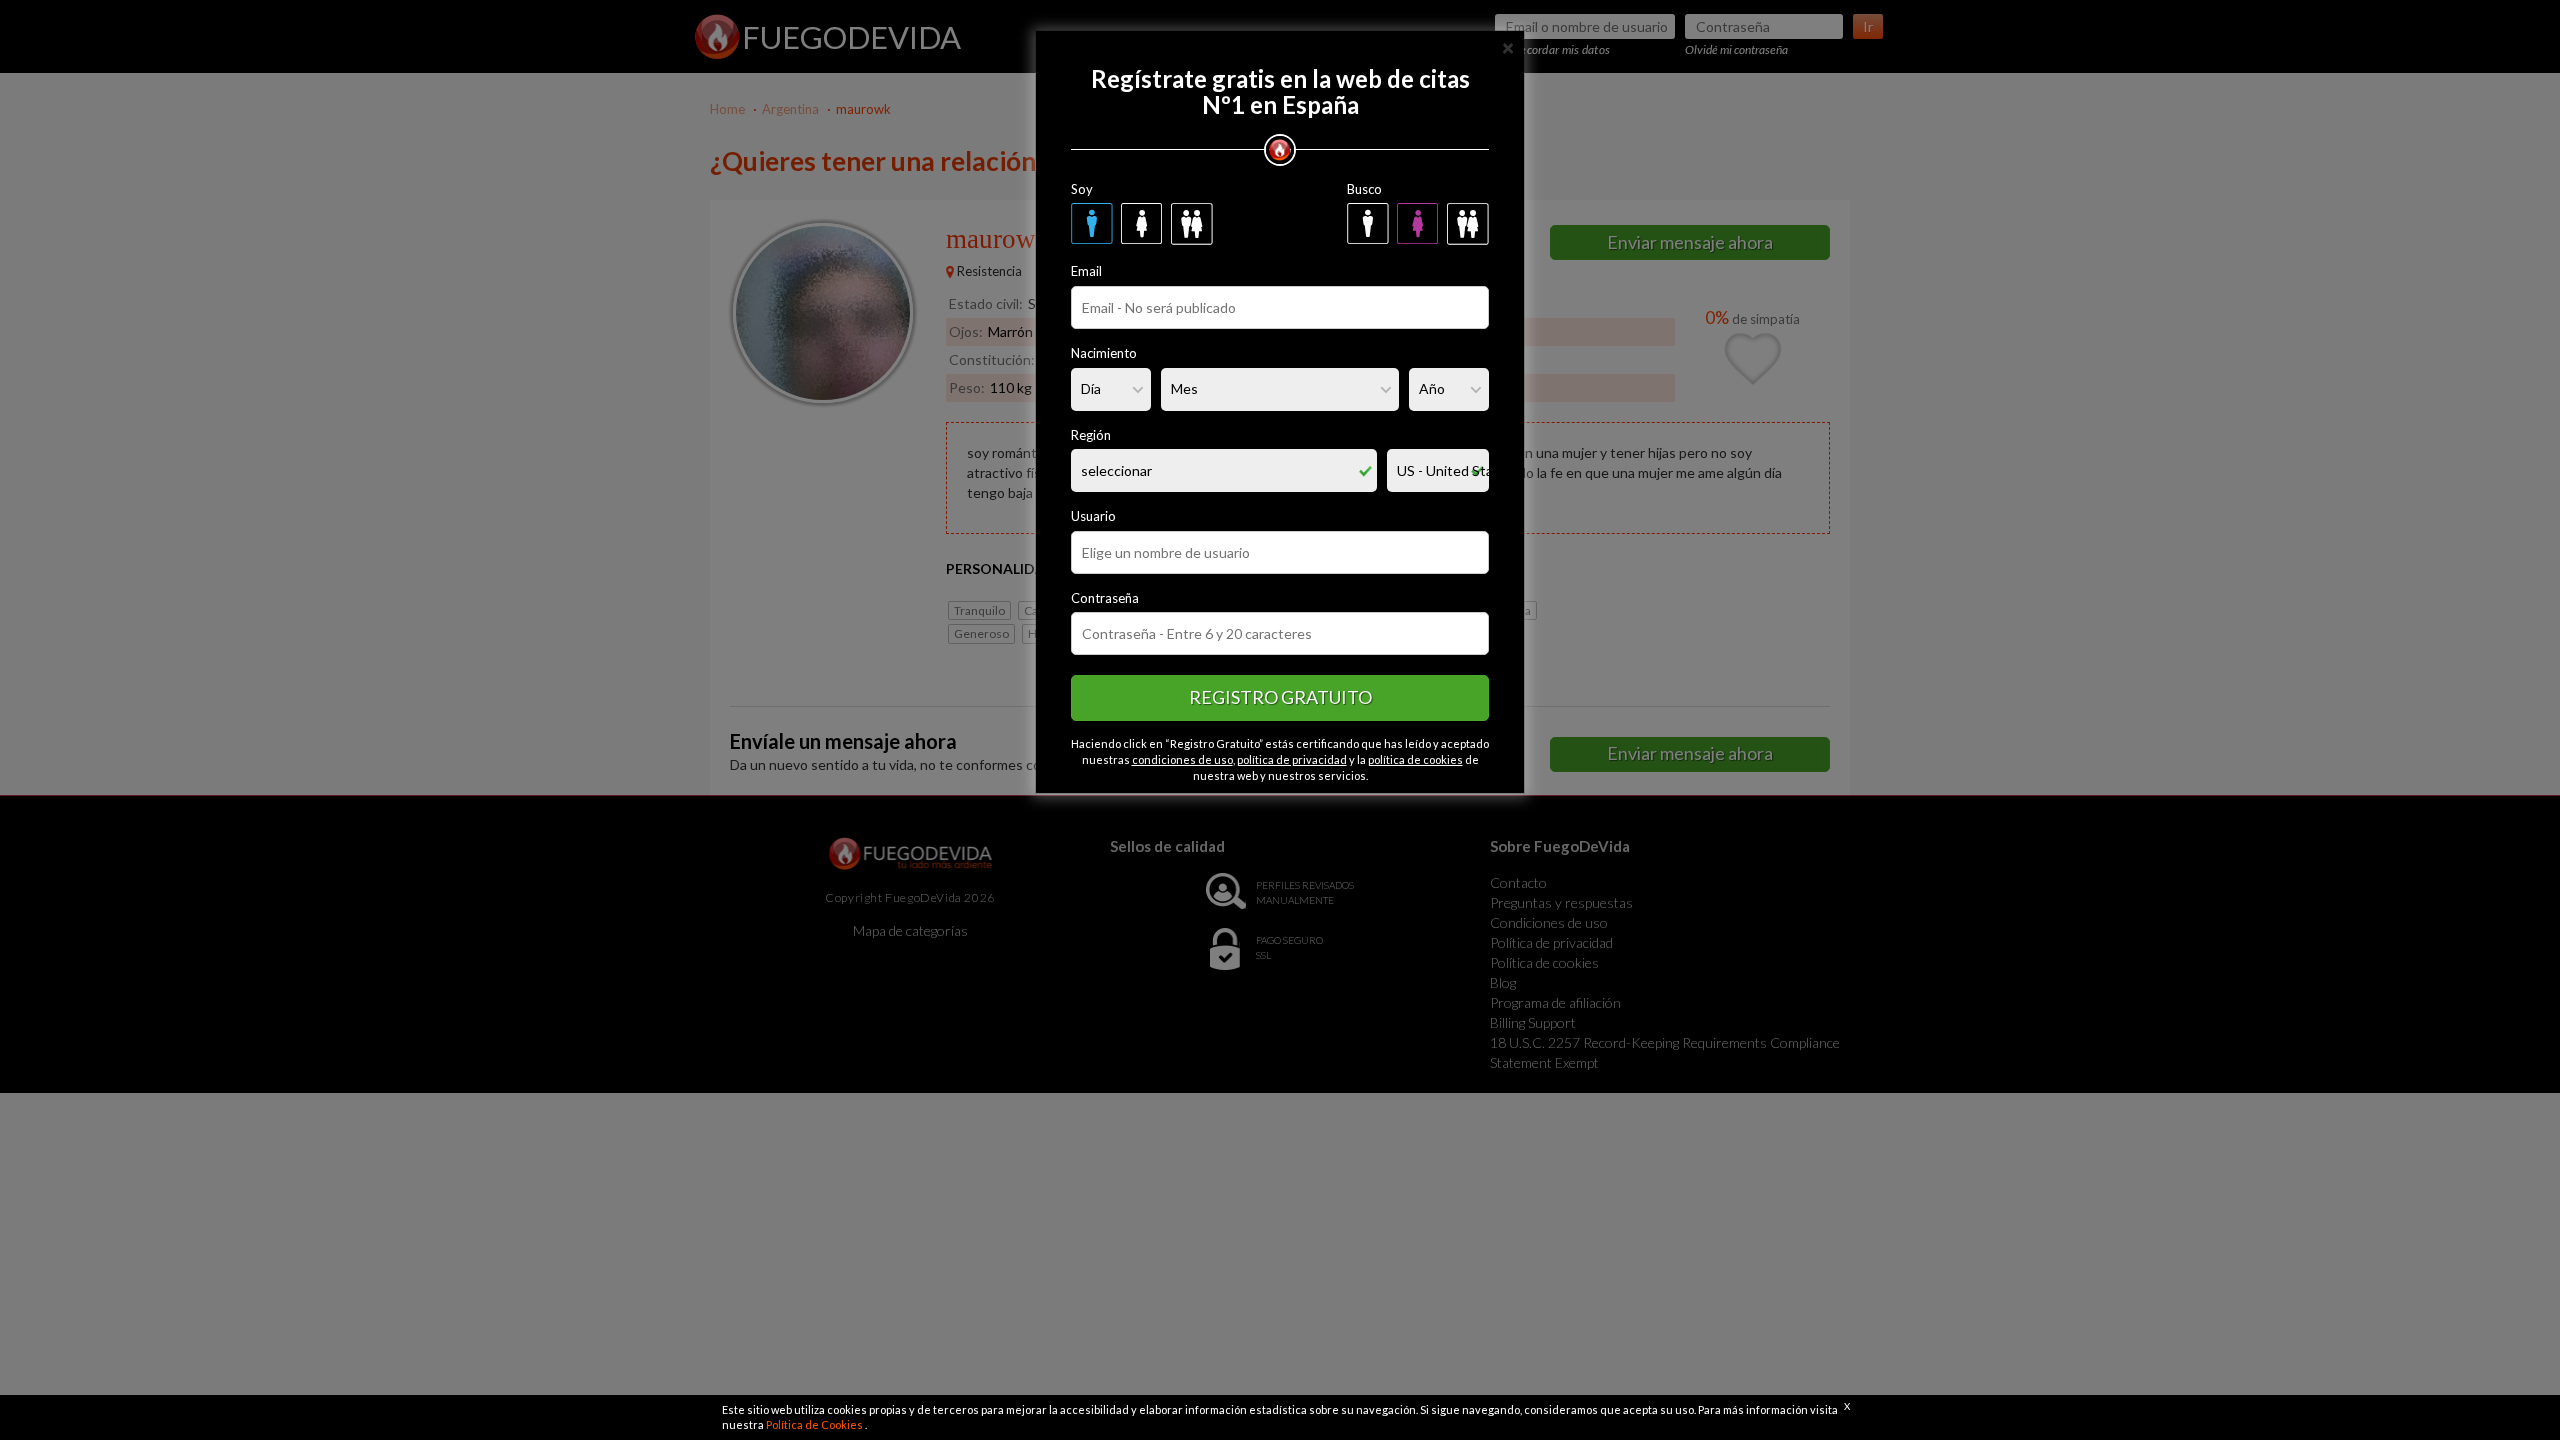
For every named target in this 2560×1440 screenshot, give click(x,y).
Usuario (1093, 516)
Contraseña (1105, 598)
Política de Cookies (815, 1424)
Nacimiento (1104, 353)
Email (1086, 271)
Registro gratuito (1280, 697)
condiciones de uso (1182, 759)
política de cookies (1415, 759)
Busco (1364, 189)
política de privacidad (1292, 759)
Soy (1082, 189)
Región (1091, 435)
